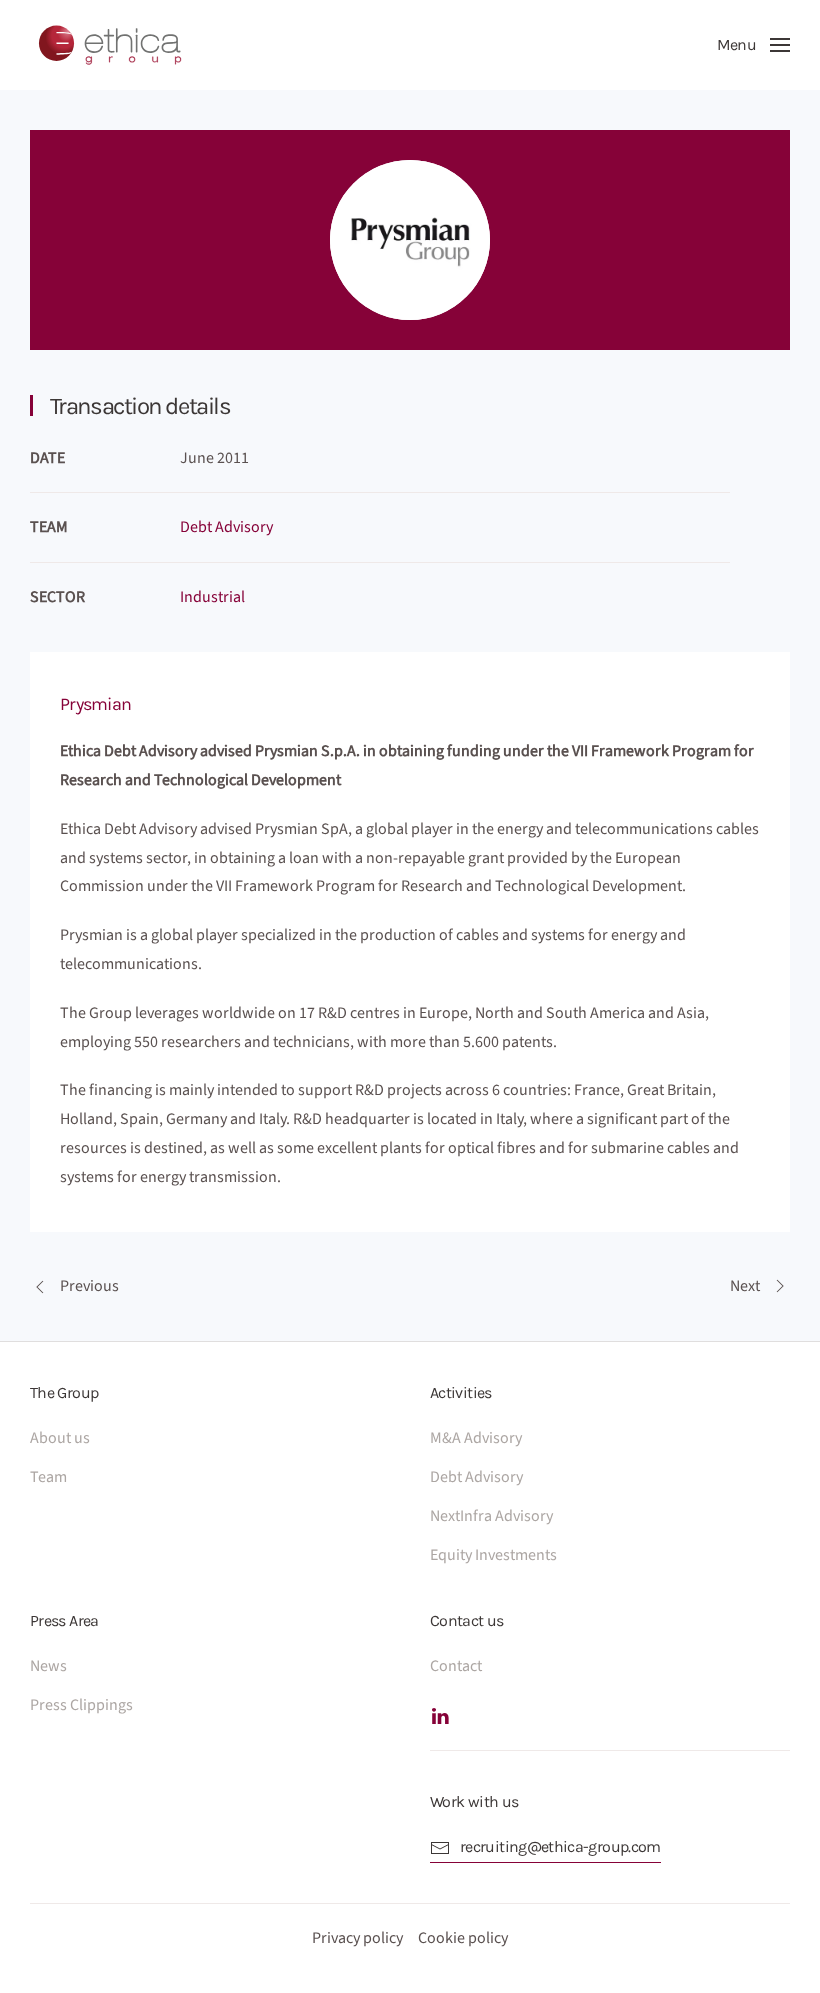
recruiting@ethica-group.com (560, 1846)
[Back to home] (110, 45)
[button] (753, 45)
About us (60, 1438)
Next (745, 1286)
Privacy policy (357, 1938)
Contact (456, 1666)
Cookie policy (463, 1938)
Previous (89, 1286)
